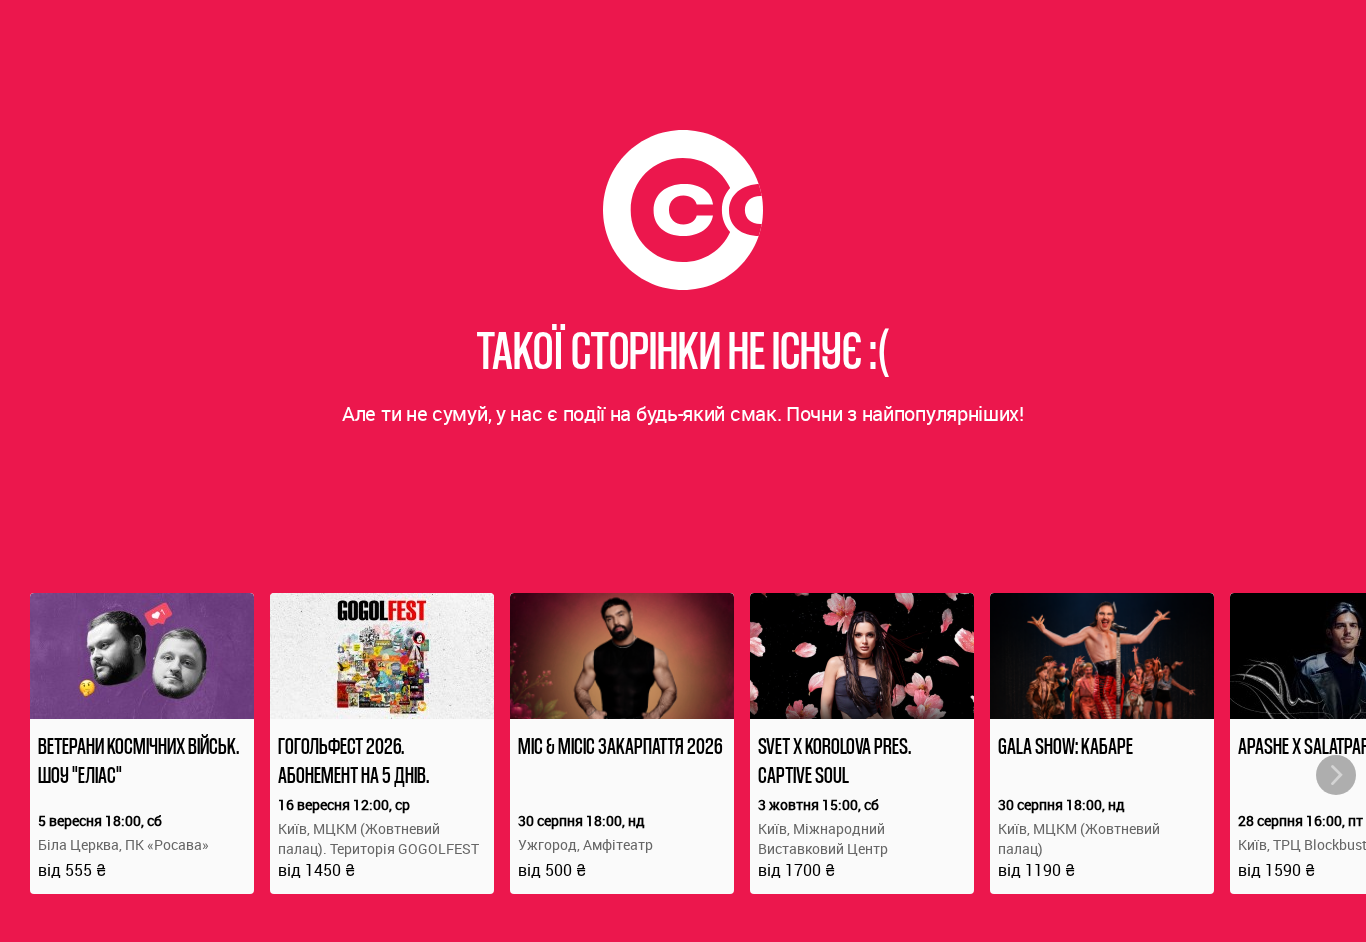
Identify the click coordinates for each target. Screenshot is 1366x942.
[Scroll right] (1336, 775)
